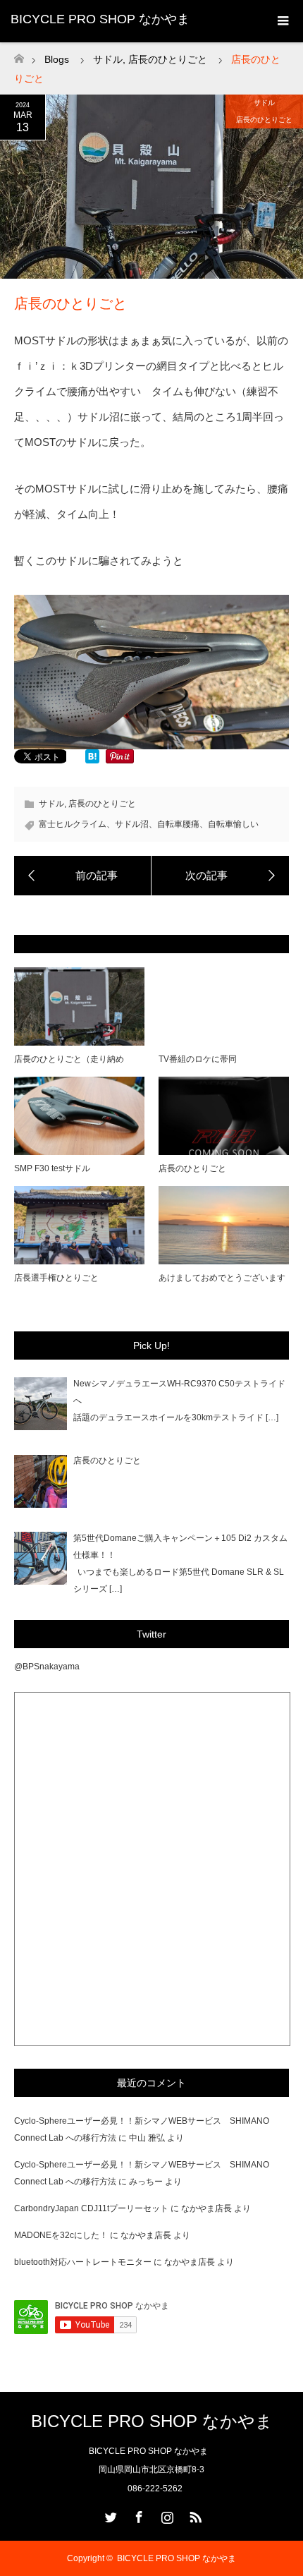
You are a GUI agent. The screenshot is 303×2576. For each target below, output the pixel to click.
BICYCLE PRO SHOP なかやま (100, 19)
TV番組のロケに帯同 (198, 1059)
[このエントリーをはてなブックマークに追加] (92, 760)
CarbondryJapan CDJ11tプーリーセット (91, 2208)
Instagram (166, 2515)
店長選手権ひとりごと (56, 1278)
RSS (194, 2515)
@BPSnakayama (47, 1667)
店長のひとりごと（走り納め (69, 1059)
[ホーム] (19, 55)
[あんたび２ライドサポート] (83, 876)
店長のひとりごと (264, 120)
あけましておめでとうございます (222, 1278)
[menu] (282, 21)
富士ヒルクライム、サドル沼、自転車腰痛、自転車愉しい (149, 824)
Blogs (57, 59)
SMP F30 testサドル (52, 1168)
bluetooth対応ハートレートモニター (83, 2262)
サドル (264, 103)
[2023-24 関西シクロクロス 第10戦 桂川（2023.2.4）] (220, 876)
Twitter (109, 2515)
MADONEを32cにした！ (61, 2235)
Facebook (137, 2515)
